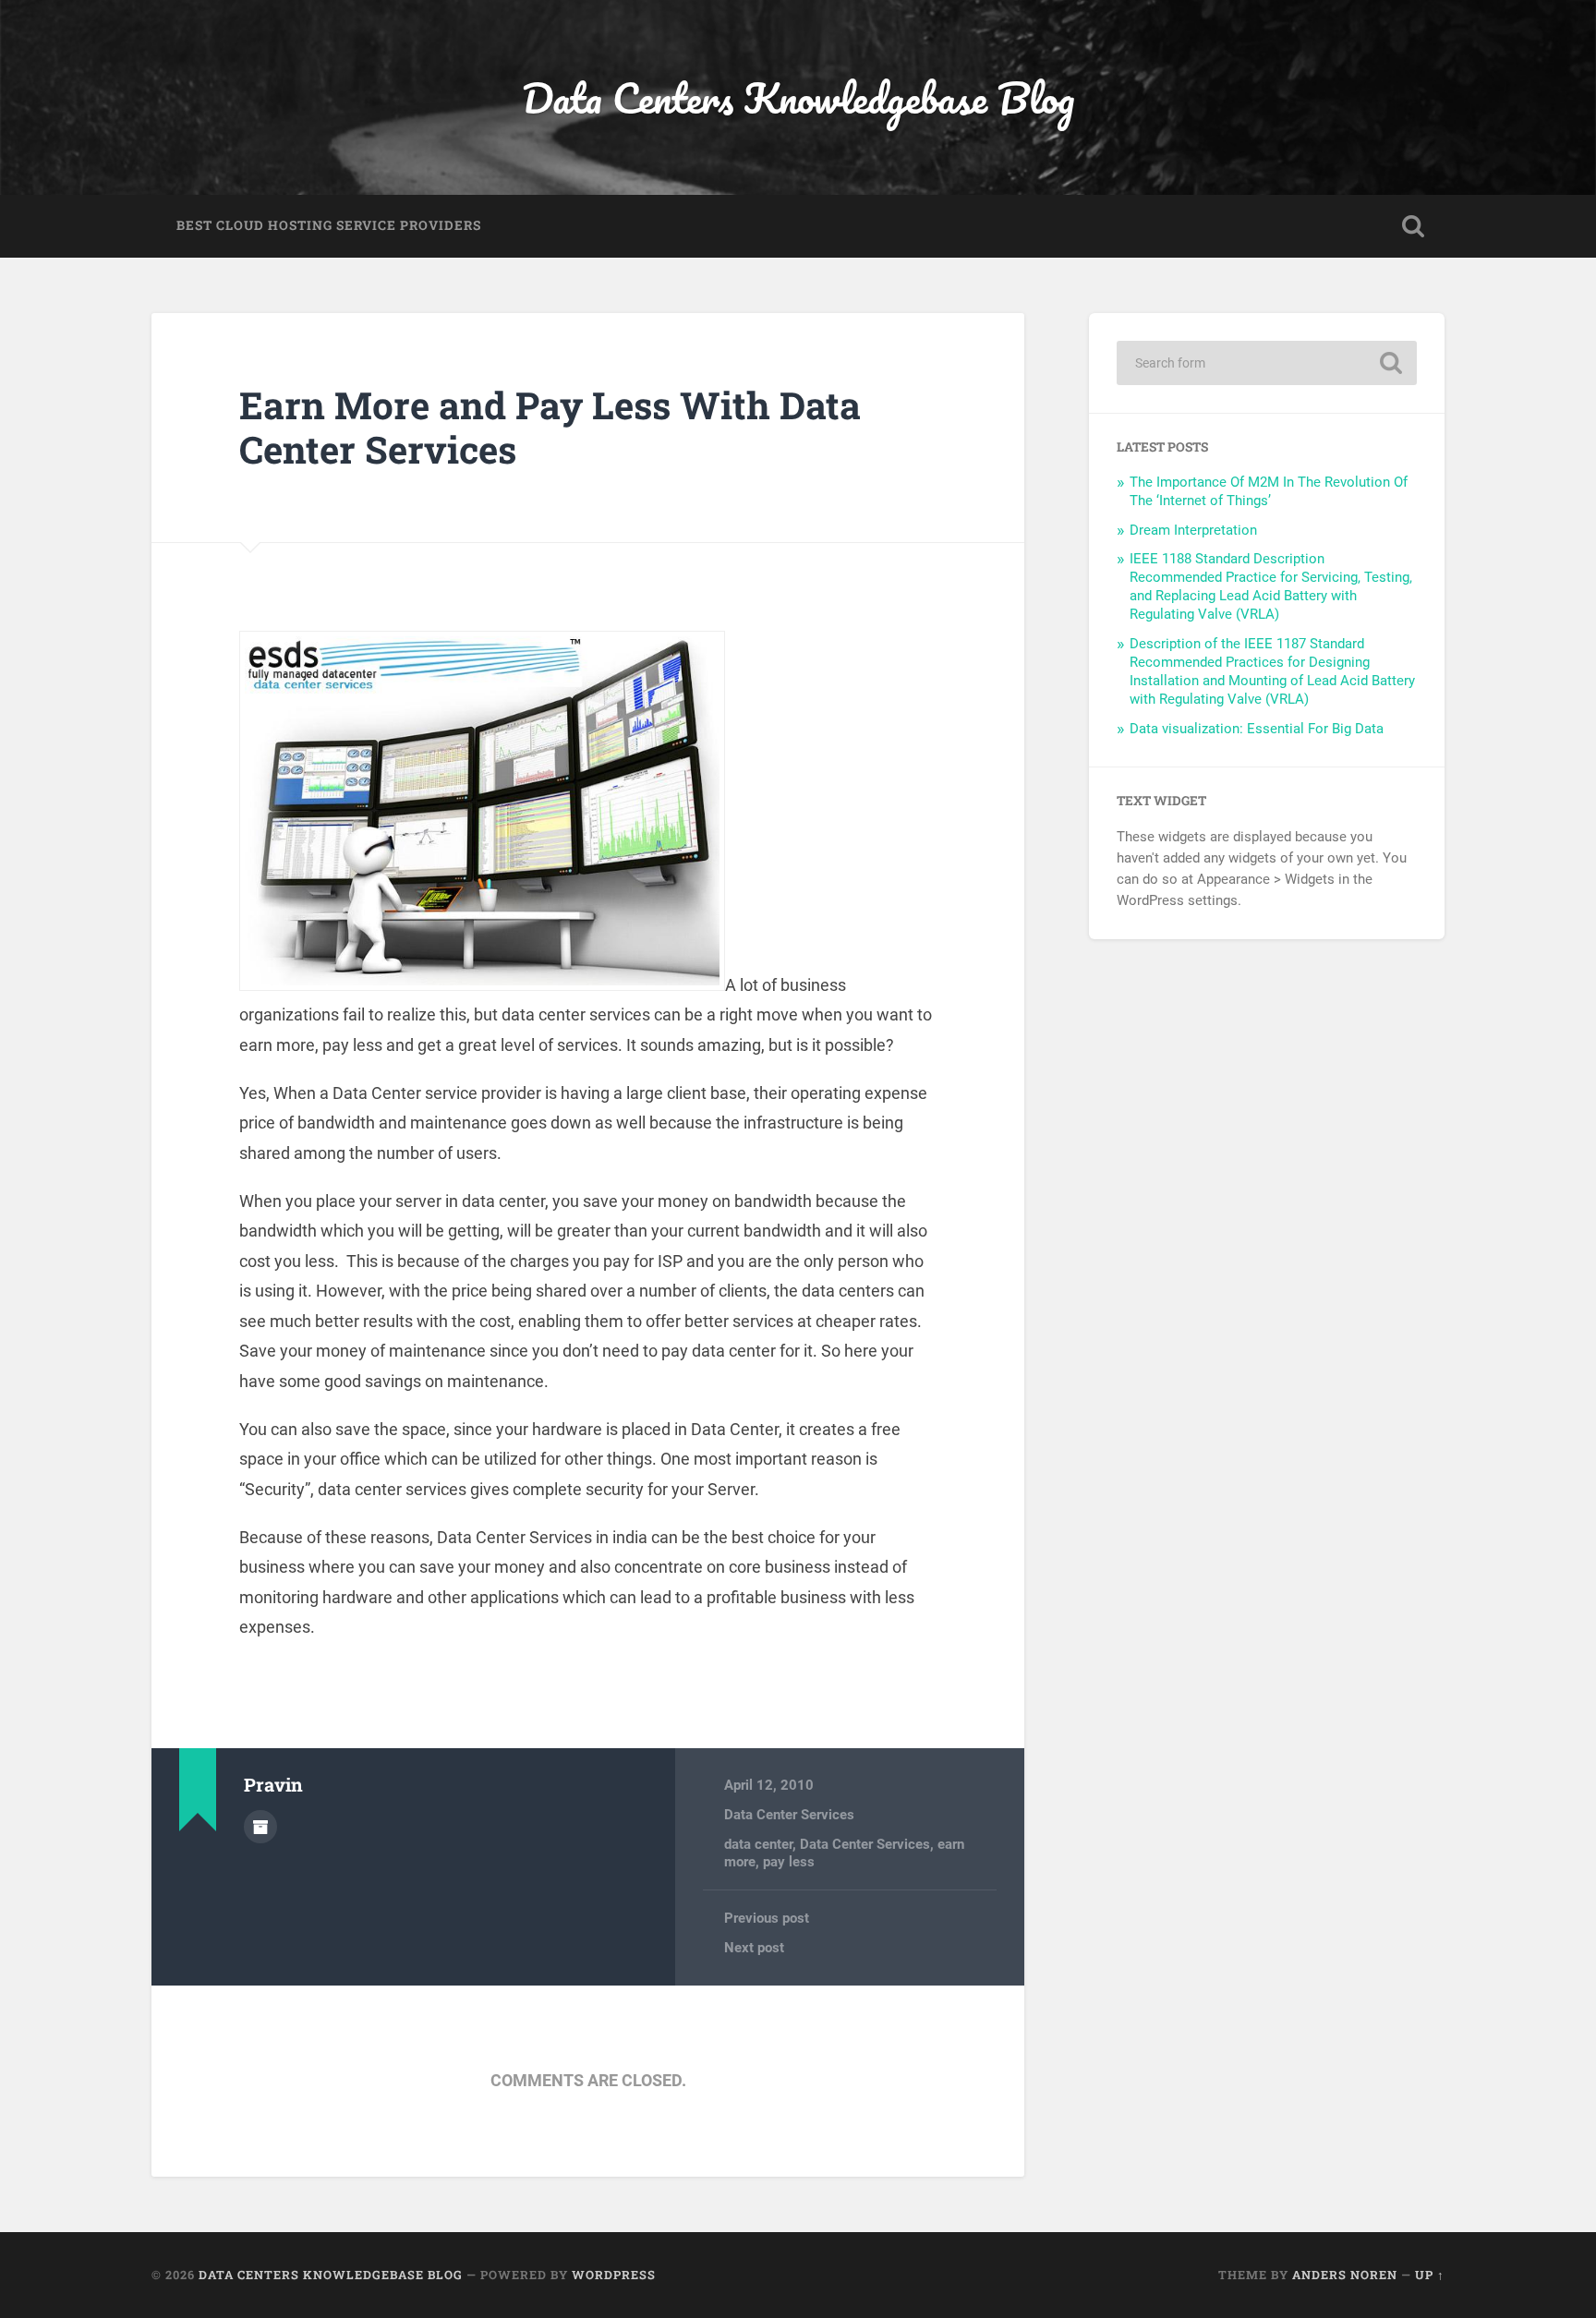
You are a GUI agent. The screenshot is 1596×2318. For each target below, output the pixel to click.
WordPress (614, 2275)
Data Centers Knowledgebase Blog (798, 97)
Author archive (260, 1827)
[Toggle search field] (1413, 226)
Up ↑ (1430, 2275)
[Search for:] (1267, 363)
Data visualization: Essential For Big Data (1257, 729)
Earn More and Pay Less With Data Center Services (550, 428)
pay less (789, 1862)
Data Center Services (789, 1815)
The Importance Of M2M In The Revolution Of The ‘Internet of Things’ (1269, 491)
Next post (754, 1948)
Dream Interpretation (1193, 530)
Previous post (767, 1918)
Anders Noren (1345, 2275)
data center (758, 1844)
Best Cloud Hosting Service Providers (329, 225)
